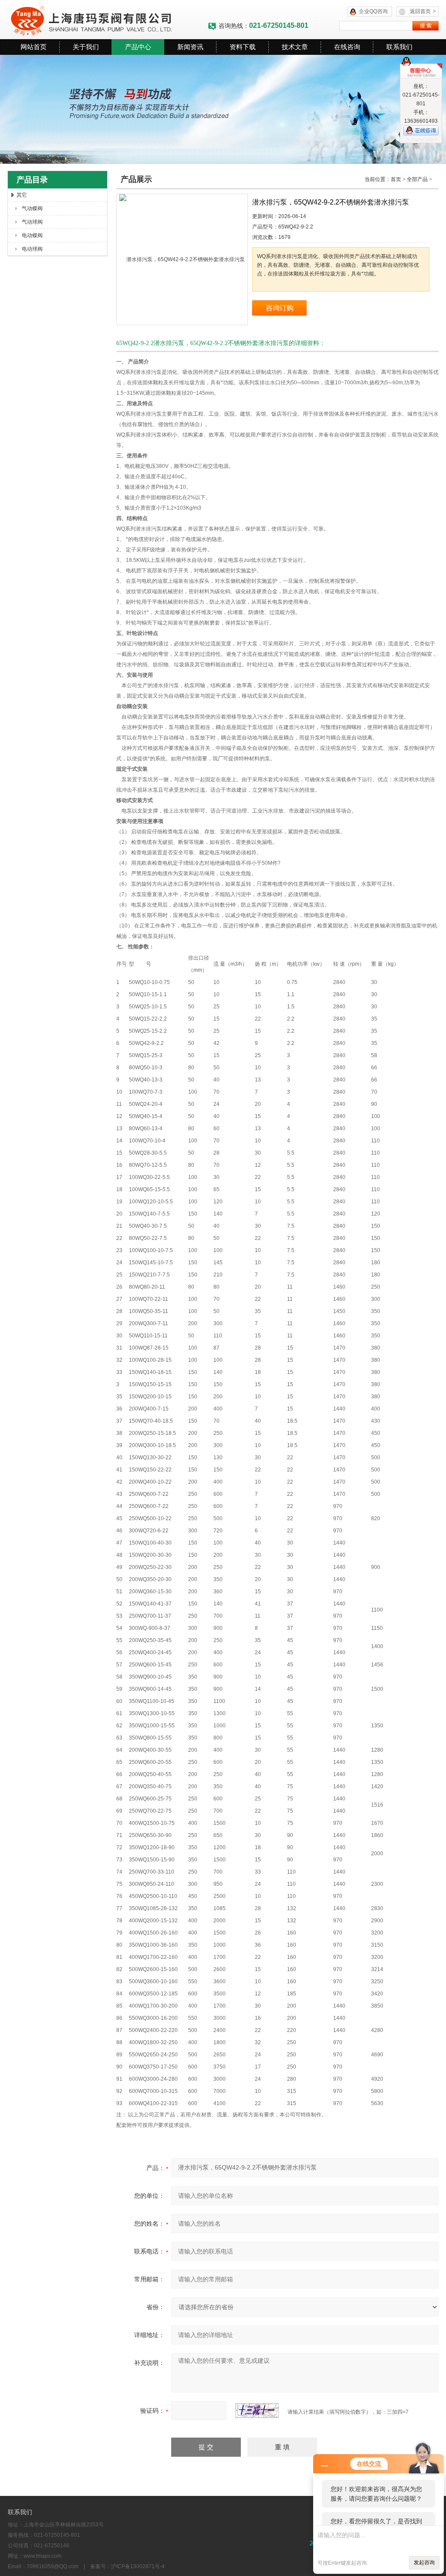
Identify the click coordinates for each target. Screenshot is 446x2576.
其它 (22, 195)
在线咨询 (347, 47)
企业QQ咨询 (373, 11)
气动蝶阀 (32, 208)
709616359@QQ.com (52, 2566)
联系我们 (399, 47)
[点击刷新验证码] (257, 2411)
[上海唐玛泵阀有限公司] (108, 20)
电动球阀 (32, 249)
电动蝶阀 (32, 235)
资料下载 (243, 47)
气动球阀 (32, 222)
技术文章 (295, 47)
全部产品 (417, 179)
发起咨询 (424, 2563)
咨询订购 (280, 308)
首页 (396, 179)
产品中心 (138, 47)
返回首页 (423, 11)
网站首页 (34, 47)
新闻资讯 (190, 47)
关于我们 (86, 47)
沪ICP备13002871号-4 (138, 2566)
